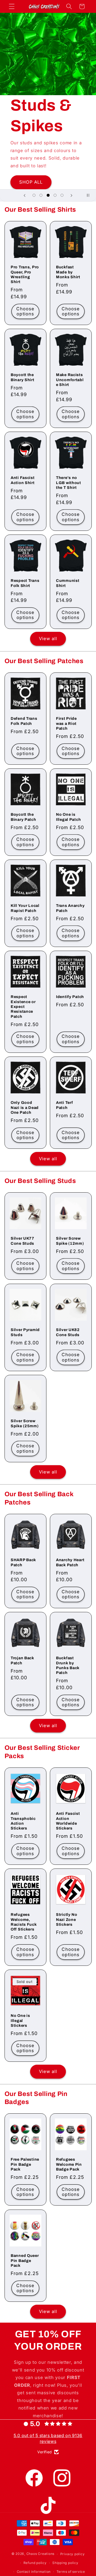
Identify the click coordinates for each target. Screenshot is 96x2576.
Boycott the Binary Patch (23, 817)
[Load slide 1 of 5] (34, 195)
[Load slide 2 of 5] (41, 195)
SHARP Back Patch (23, 1562)
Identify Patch (70, 997)
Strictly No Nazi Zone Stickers (67, 1919)
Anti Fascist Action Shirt (23, 480)
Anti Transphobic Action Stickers (23, 1821)
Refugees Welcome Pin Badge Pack (69, 2164)
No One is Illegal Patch (68, 817)
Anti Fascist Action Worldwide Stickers (68, 1821)
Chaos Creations (41, 2554)
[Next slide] (71, 195)
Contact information (34, 2572)
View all (48, 639)
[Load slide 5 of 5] (62, 195)
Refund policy (35, 2563)
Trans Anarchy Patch (70, 908)
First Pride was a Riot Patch (66, 723)
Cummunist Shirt (68, 583)
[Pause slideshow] (90, 195)
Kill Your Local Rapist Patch (25, 908)
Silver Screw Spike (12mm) (70, 1241)
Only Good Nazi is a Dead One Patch (25, 1108)
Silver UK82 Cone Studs (68, 1332)
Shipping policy (65, 2563)
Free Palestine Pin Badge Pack (25, 2164)
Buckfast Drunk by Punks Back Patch (68, 1665)
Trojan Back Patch (22, 1660)
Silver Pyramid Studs (25, 1332)
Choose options (25, 311)
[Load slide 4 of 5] (55, 195)
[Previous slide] (25, 195)
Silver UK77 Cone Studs (23, 1241)
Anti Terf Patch (64, 1105)
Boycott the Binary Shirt (23, 377)
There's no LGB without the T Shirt (69, 483)
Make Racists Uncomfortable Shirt (70, 380)
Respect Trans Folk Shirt (25, 583)
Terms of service (71, 2572)
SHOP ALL (31, 182)
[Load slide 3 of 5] (48, 195)
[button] (12, 6)
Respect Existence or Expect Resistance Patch (23, 1006)
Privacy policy (73, 2554)
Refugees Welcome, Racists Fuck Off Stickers (24, 1922)
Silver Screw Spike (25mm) (25, 1423)
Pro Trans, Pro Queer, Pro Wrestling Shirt (25, 274)
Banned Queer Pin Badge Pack (25, 2260)
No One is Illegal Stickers (20, 2020)
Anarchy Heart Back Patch (70, 1562)
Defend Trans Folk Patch (24, 721)
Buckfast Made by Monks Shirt (68, 272)
